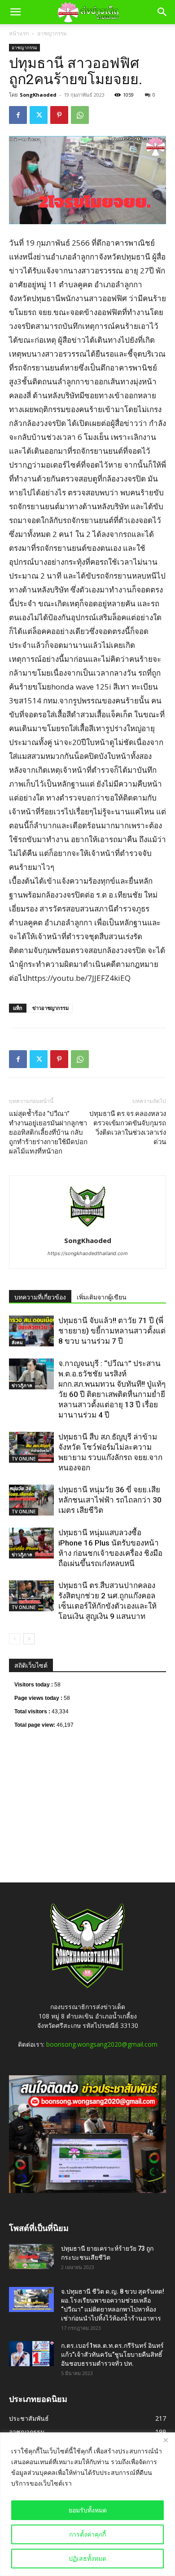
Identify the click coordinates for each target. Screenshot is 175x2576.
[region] (87, 2504)
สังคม (17, 1342)
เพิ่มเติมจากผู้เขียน (102, 1297)
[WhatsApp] (80, 115)
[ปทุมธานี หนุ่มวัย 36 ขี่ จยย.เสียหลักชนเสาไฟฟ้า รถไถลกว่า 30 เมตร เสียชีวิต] (31, 1500)
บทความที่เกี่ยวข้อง (40, 1297)
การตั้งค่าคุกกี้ (87, 2534)
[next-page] (29, 1639)
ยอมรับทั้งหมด (88, 2510)
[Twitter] (39, 115)
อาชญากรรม (52, 33)
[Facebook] (18, 115)
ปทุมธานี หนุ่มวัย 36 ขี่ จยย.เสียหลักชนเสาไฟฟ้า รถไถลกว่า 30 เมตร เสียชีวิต (110, 1500)
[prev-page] (15, 1639)
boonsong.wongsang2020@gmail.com (102, 2044)
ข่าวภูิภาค (22, 1385)
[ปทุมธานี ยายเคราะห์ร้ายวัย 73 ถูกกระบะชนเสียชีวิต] (31, 2257)
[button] (15, 12)
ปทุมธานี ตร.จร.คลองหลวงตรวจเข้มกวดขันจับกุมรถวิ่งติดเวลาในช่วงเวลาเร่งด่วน (128, 1128)
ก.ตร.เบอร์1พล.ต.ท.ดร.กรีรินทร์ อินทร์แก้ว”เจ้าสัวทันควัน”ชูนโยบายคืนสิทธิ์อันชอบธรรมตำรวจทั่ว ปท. (112, 2355)
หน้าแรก (19, 33)
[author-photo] (87, 1228)
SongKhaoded (38, 95)
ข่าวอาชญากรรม (50, 1008)
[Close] (166, 2440)
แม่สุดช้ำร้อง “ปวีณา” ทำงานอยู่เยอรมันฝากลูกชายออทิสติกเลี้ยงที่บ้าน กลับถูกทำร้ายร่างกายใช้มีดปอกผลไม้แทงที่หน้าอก (48, 1133)
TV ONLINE (24, 1459)
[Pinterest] (59, 115)
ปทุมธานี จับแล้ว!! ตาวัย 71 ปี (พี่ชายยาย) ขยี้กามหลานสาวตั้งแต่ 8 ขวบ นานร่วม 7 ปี (112, 1331)
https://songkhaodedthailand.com (88, 1253)
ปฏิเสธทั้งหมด (87, 2558)
